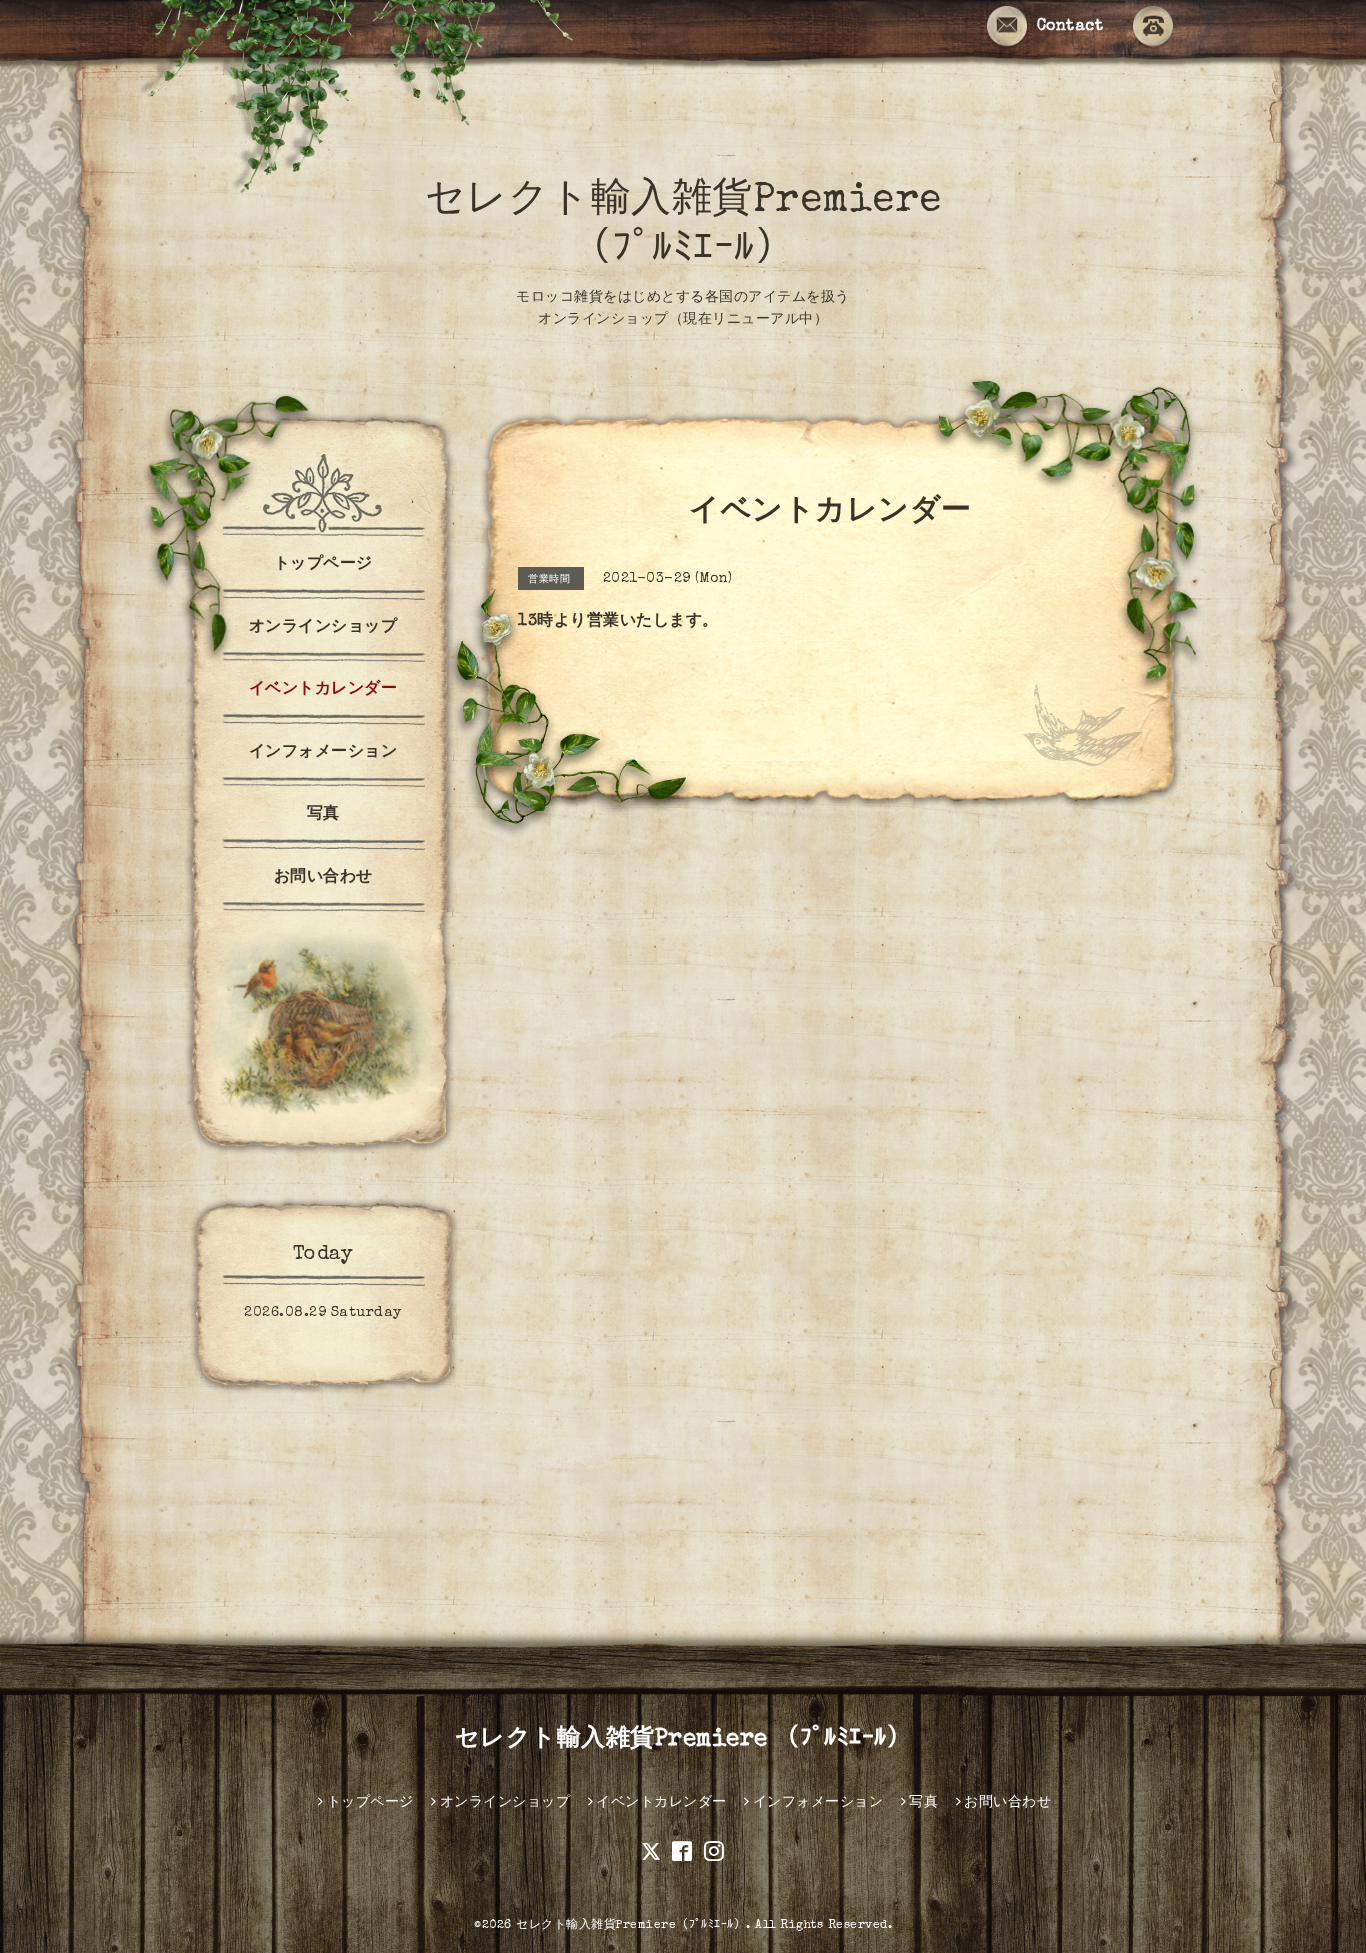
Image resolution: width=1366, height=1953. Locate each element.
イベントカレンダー (323, 690)
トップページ (323, 565)
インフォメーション (323, 753)
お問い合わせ (323, 878)
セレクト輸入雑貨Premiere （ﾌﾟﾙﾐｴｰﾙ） (683, 1740)
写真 (323, 815)
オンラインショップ (323, 628)
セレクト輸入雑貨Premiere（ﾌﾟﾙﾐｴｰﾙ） (631, 1926)
